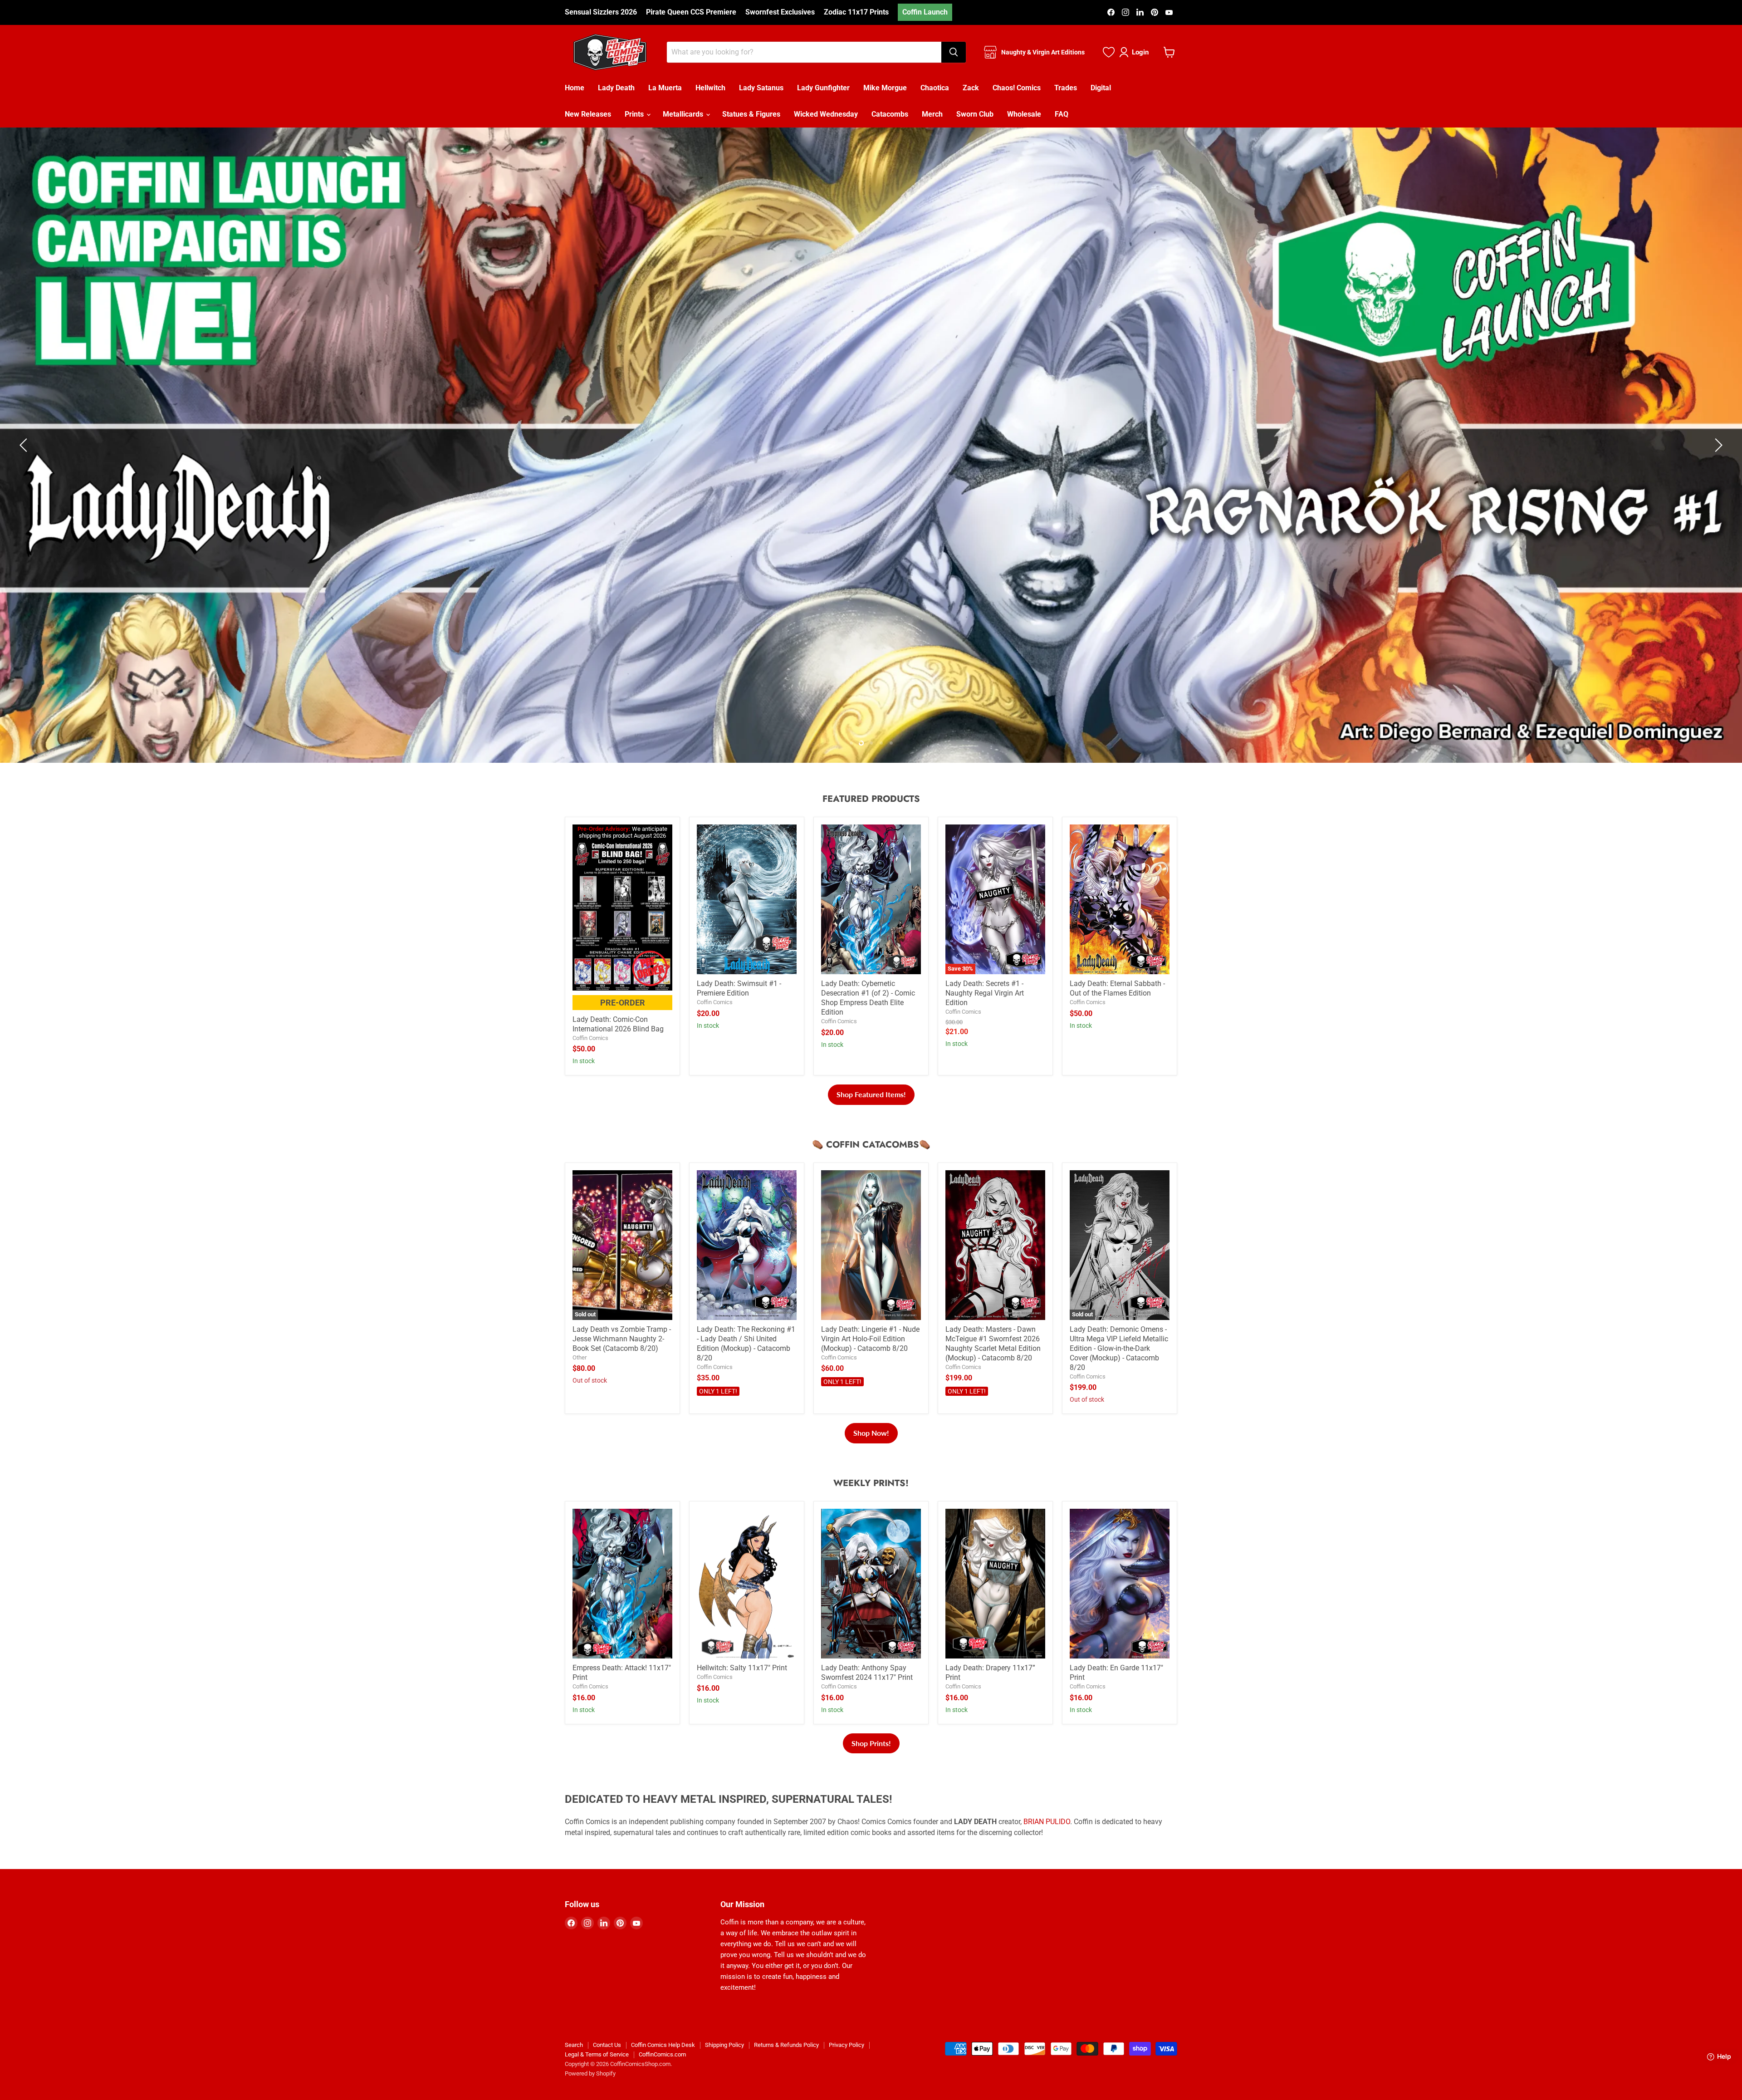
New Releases (588, 114)
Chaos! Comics (1017, 88)
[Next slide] (1717, 456)
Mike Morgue (885, 88)
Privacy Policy (847, 2067)
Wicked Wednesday (826, 114)
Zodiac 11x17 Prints (856, 12)
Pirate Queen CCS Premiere (691, 12)
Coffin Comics (590, 1060)
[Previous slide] (25, 456)
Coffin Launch (925, 12)
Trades (1066, 88)
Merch (932, 114)
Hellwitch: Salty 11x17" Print (742, 1690)
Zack (971, 88)
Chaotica (935, 88)
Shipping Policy (724, 2067)
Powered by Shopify (590, 2095)
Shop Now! (871, 1455)
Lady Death (616, 88)
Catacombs (890, 114)
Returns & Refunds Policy (786, 2067)
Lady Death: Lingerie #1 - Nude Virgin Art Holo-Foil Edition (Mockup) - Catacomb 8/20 (870, 1361)
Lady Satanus (761, 88)
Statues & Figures (751, 114)
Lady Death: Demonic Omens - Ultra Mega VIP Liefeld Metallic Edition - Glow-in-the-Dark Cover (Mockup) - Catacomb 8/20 (1119, 1371)
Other (580, 1380)
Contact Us (607, 2067)
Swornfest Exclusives (780, 12)
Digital (1101, 88)
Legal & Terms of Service (597, 2076)
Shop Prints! (871, 1765)
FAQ (1062, 114)
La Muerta (665, 88)
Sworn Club (975, 114)
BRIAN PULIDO (1047, 1844)
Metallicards (684, 114)
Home (575, 88)
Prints (635, 114)
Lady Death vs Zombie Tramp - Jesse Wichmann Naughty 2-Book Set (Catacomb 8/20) (622, 1361)
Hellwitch (710, 88)
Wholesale (1024, 114)
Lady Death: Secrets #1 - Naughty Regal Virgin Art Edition (985, 1015)
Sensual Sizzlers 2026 (601, 12)
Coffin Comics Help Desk (663, 2067)
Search (574, 2067)
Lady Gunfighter (823, 88)
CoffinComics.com (662, 2076)
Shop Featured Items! (871, 1116)
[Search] (954, 52)
